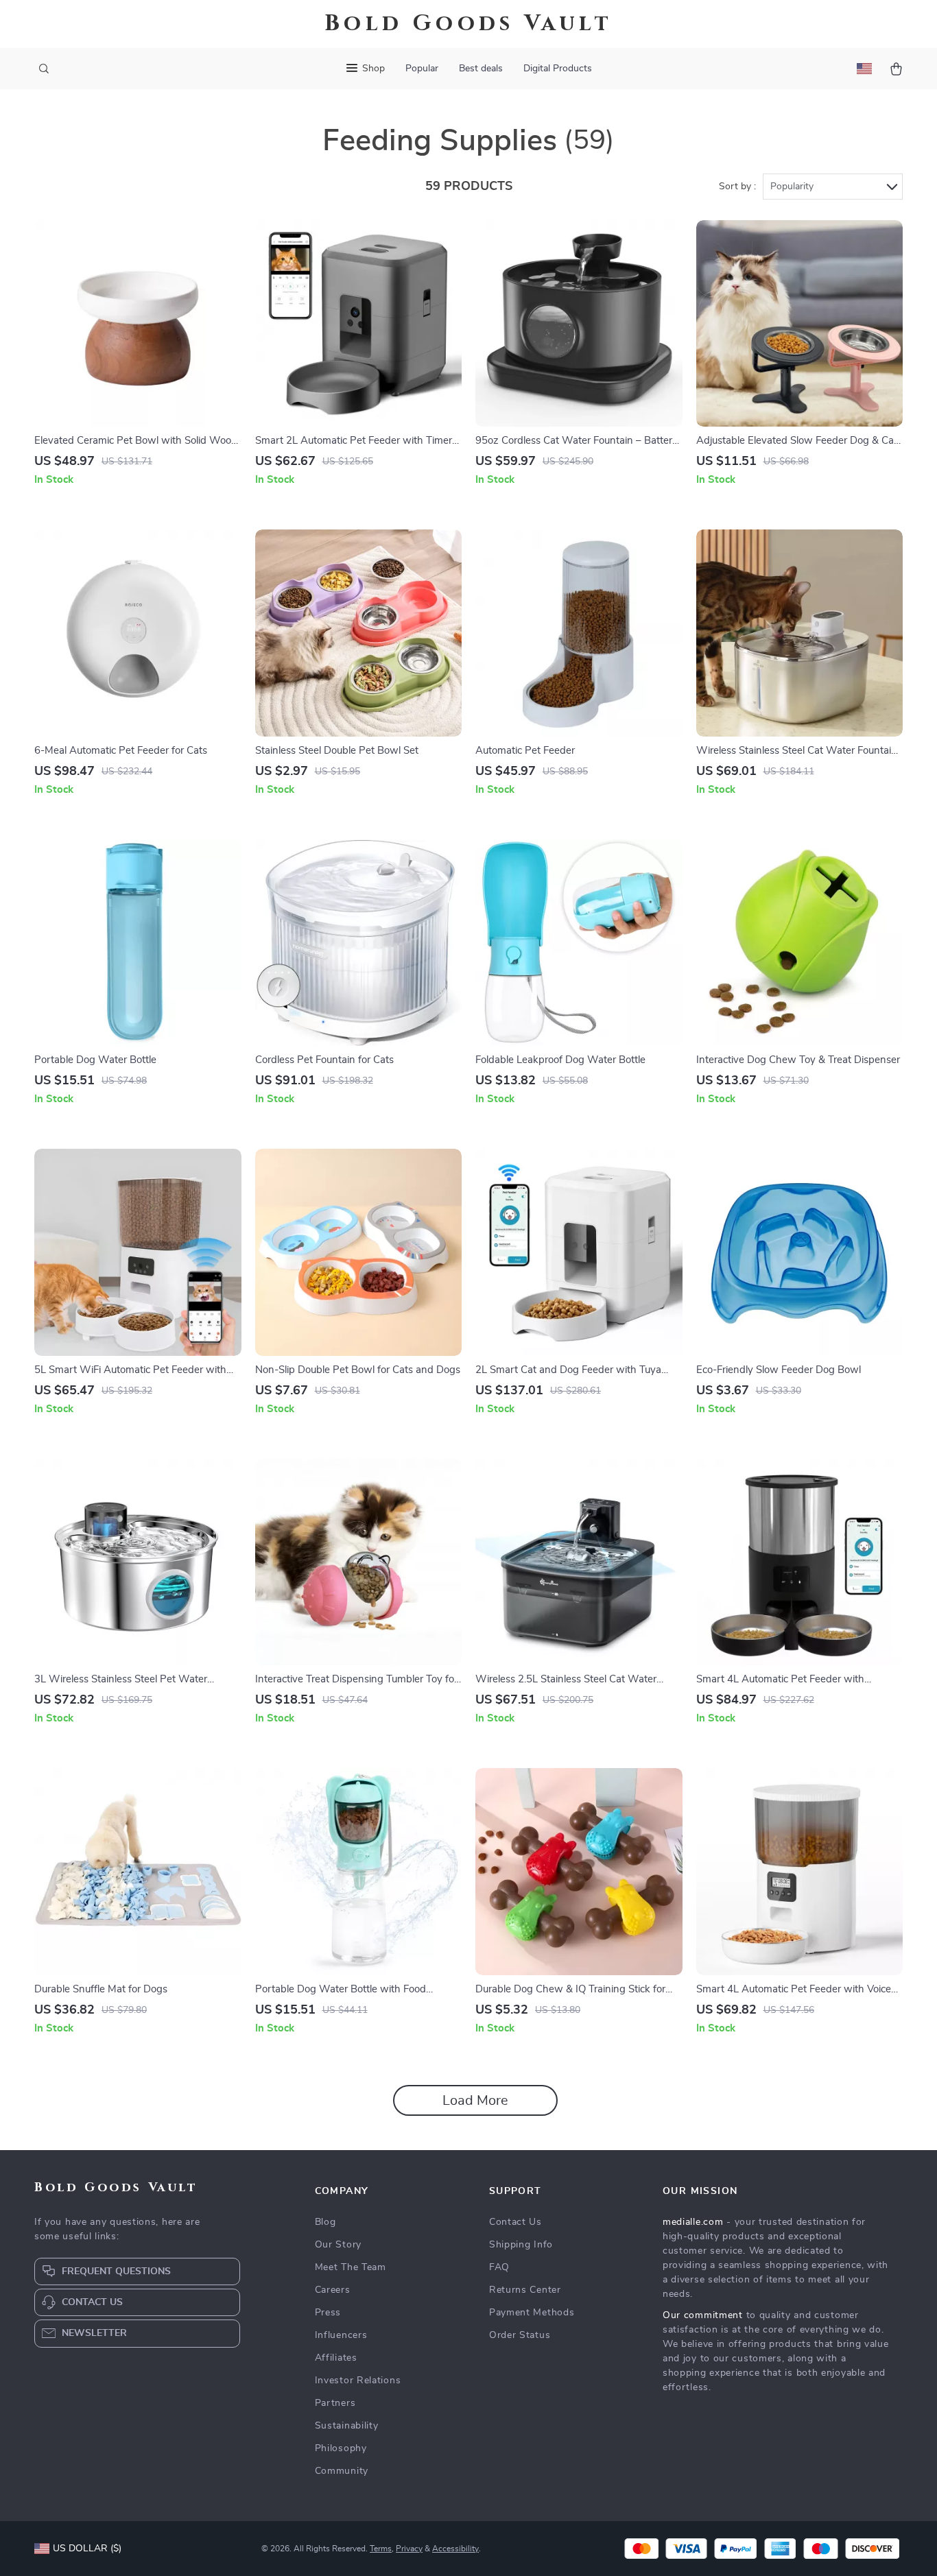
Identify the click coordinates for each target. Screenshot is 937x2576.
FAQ (499, 2267)
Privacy (409, 2549)
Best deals (481, 69)
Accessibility (455, 2549)
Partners (335, 2403)
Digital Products (558, 69)
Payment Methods (532, 2313)
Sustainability (347, 2426)
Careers (333, 2290)
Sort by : (737, 187)
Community (342, 2471)
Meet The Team (351, 2267)
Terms (381, 2549)
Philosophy (341, 2448)
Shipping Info (521, 2245)
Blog (325, 2222)
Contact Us (515, 2222)
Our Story (338, 2245)
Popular (422, 69)
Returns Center (525, 2290)
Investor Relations (358, 2381)
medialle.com (693, 2222)
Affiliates (336, 2358)
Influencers (341, 2335)
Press (328, 2313)
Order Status (520, 2335)
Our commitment (703, 2315)
